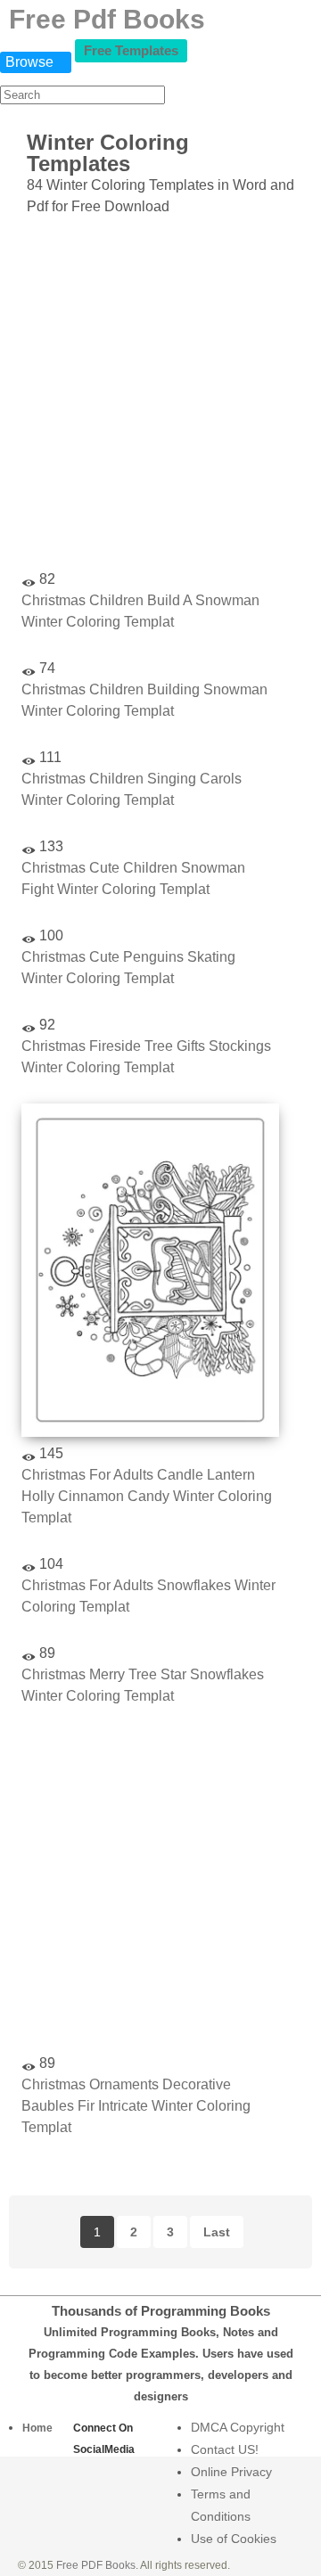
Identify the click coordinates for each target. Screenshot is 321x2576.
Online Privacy (231, 2472)
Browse (29, 62)
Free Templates (131, 50)
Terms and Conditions (221, 2505)
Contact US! (225, 2449)
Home (37, 2428)
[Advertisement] (160, 396)
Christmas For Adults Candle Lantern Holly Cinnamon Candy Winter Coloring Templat (147, 1496)
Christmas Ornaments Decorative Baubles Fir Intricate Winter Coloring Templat (136, 2106)
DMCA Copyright (238, 2427)
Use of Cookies (234, 2539)
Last (217, 2232)
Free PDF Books (96, 2565)
